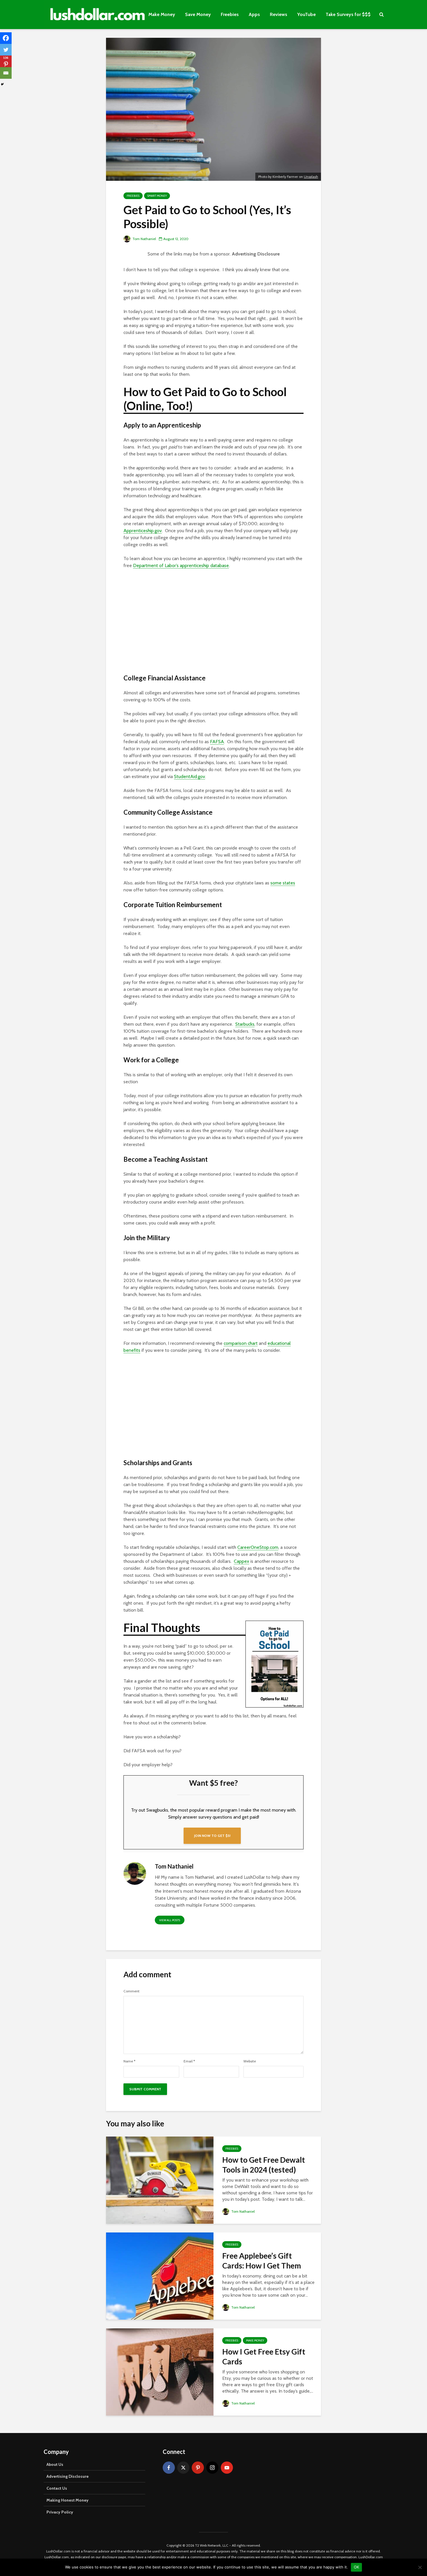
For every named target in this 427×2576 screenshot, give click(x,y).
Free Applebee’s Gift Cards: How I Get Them (262, 2261)
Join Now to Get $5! (212, 1836)
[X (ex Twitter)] (183, 2468)
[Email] (6, 73)
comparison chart (241, 1343)
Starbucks (245, 1024)
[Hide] (2, 84)
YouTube (306, 14)
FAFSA (217, 742)
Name (129, 2061)
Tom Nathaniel (144, 239)
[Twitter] (6, 50)
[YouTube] (227, 2468)
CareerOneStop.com (258, 1547)
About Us (55, 2464)
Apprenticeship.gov (143, 531)
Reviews (279, 14)
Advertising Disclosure (256, 254)
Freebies (230, 14)
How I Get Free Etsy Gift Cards (264, 2357)
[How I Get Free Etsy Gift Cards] (160, 2372)
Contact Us (57, 2488)
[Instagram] (212, 2468)
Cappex (242, 1561)
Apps (254, 14)
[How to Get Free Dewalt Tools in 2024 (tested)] (160, 2180)
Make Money (162, 14)
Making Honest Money (68, 2500)
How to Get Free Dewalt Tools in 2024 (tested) (264, 2165)
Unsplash (311, 177)
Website (250, 2061)
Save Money (198, 14)
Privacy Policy (60, 2512)
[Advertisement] (214, 624)
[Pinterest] (198, 2468)
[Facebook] (6, 38)
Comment (131, 1991)
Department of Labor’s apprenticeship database (181, 565)
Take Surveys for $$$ (348, 14)
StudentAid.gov (190, 776)
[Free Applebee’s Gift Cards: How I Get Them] (160, 2276)
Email (189, 2061)
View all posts (170, 1920)
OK (357, 2567)
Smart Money (157, 196)
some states (283, 883)
